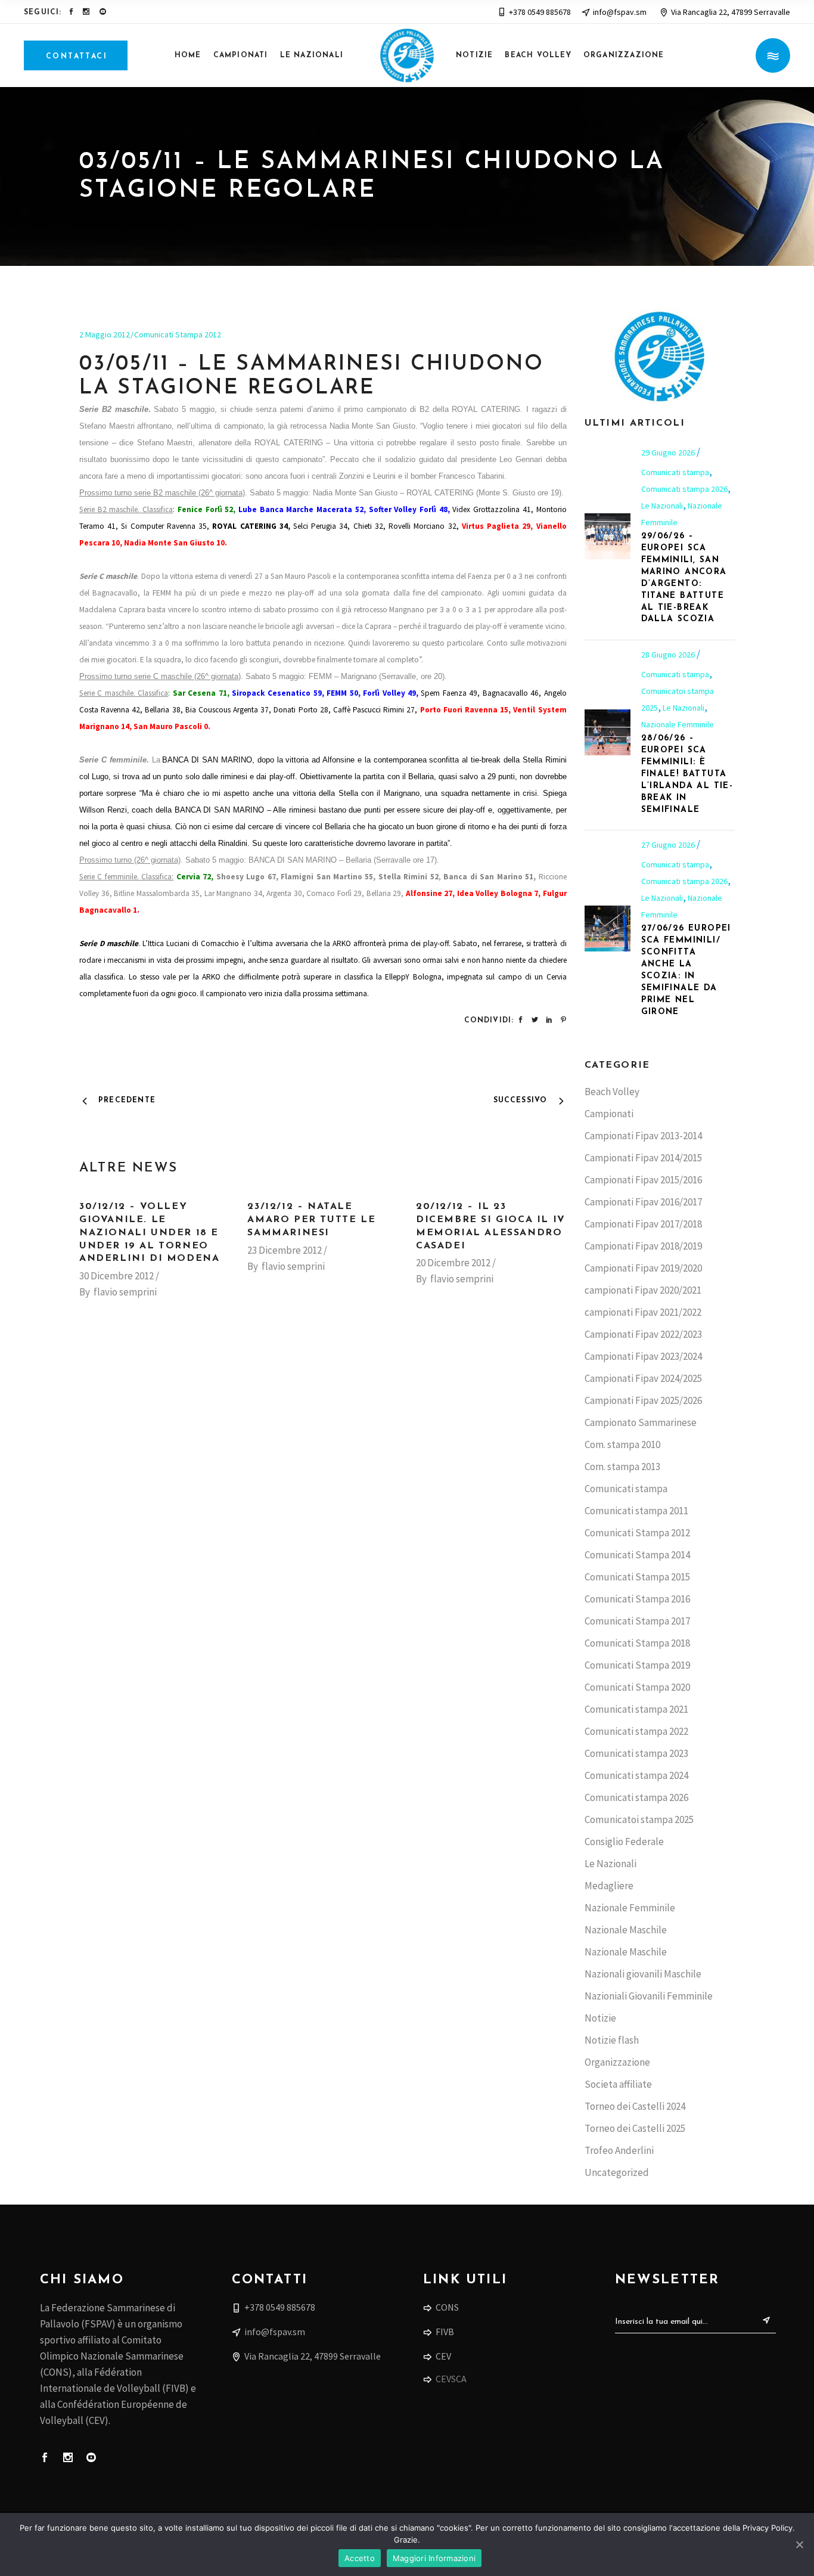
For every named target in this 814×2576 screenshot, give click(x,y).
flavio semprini (125, 1292)
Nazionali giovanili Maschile (643, 1974)
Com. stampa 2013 (622, 1467)
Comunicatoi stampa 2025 (639, 1819)
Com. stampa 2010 (622, 1444)
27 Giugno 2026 (669, 845)
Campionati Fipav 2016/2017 (643, 1202)
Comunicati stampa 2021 (636, 1709)
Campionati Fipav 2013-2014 (643, 1136)
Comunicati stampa (675, 472)
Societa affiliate (618, 2084)
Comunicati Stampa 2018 (637, 1643)
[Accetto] (799, 2544)
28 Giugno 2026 (669, 655)
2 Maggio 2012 (105, 334)
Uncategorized (617, 2172)
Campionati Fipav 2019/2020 (643, 1268)
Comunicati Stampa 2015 (637, 1577)
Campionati (609, 1114)
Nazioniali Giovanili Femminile (649, 1996)
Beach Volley (612, 1092)
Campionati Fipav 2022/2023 (643, 1334)
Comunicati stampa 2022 (636, 1731)
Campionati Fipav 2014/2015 (643, 1158)
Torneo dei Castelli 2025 (635, 2128)
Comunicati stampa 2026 (684, 489)
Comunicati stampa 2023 (636, 1753)
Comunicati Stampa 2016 (637, 1599)
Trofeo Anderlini (619, 2150)
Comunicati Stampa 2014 (637, 1555)
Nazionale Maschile (626, 1930)
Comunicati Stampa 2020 (637, 1687)
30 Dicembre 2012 (116, 1276)
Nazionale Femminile (678, 724)
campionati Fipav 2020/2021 (643, 1290)
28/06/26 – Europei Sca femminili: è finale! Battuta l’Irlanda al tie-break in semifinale (687, 774)
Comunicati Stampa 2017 (637, 1621)
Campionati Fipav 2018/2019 (643, 1246)
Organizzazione (617, 2062)
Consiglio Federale (624, 1842)
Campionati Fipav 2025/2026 (643, 1400)
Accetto (360, 2558)
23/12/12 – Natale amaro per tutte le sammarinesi (311, 1220)
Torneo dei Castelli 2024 (635, 2106)
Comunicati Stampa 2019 (637, 1665)
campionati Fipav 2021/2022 (643, 1312)
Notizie (600, 2018)
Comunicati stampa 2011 (636, 1511)
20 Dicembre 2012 (453, 1263)
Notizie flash (612, 2040)
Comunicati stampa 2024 (636, 1775)
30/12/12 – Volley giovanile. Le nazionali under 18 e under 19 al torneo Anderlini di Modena (149, 1233)
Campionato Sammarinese (641, 1422)
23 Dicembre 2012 (285, 1250)
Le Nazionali (662, 506)
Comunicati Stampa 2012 (178, 334)
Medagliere (609, 1886)
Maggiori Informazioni (434, 2558)
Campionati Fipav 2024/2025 (643, 1378)
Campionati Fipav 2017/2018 (643, 1224)
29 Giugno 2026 (669, 452)
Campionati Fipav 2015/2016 (643, 1180)
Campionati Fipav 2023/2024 (643, 1356)
